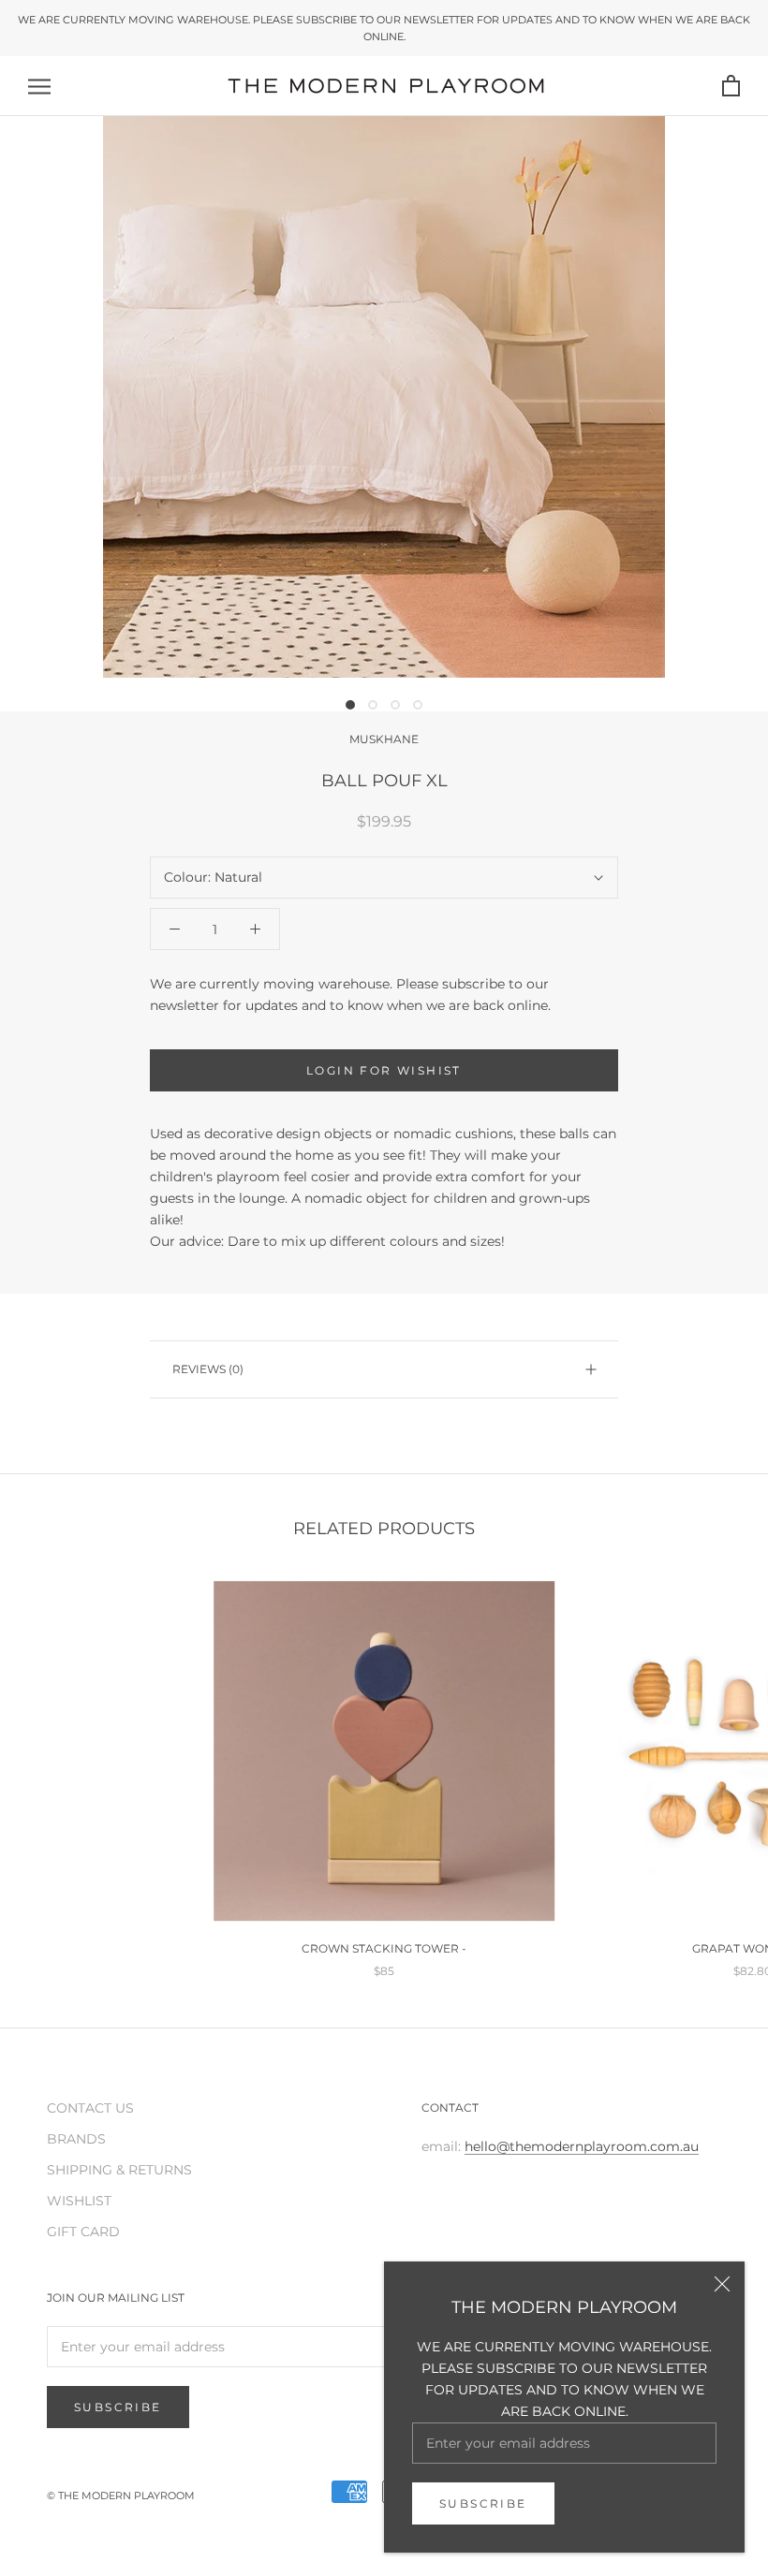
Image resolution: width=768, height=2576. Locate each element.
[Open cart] (731, 87)
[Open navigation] (39, 87)
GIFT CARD (83, 2232)
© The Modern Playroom (121, 2495)
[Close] (722, 2284)
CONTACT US (90, 2108)
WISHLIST (79, 2201)
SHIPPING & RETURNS (119, 2170)
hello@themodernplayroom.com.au (582, 2146)
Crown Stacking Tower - (384, 1948)
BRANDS (76, 2139)
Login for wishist (384, 1070)
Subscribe (483, 2503)
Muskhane (384, 739)
